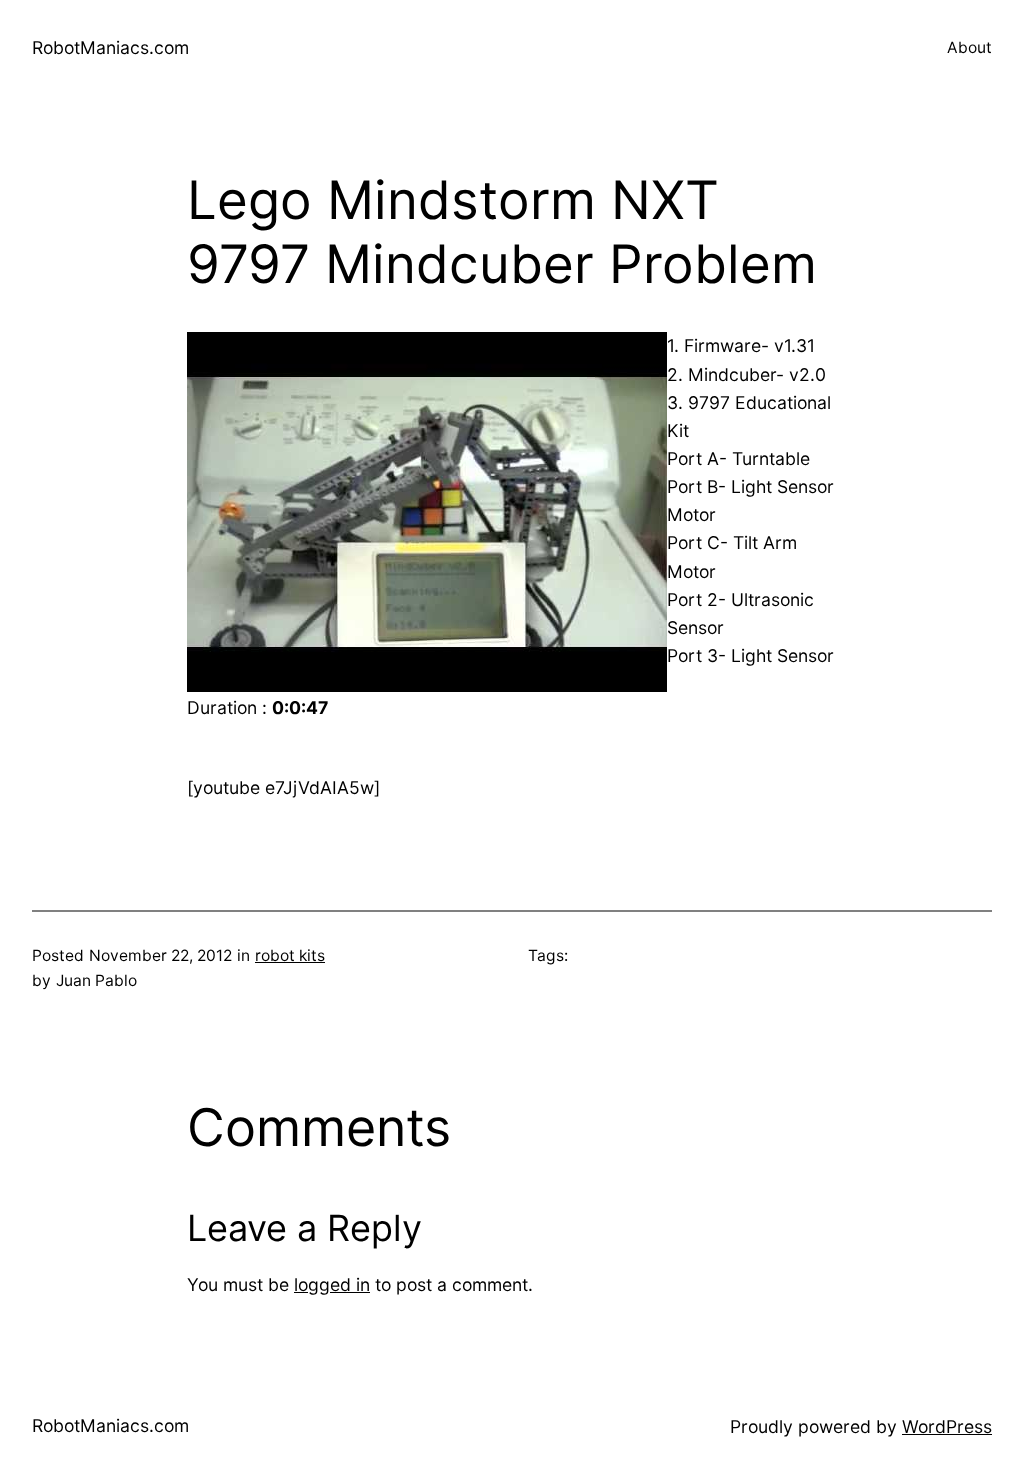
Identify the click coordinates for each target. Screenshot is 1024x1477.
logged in (332, 1284)
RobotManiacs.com (110, 47)
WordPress (947, 1426)
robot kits (290, 955)
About (969, 47)
